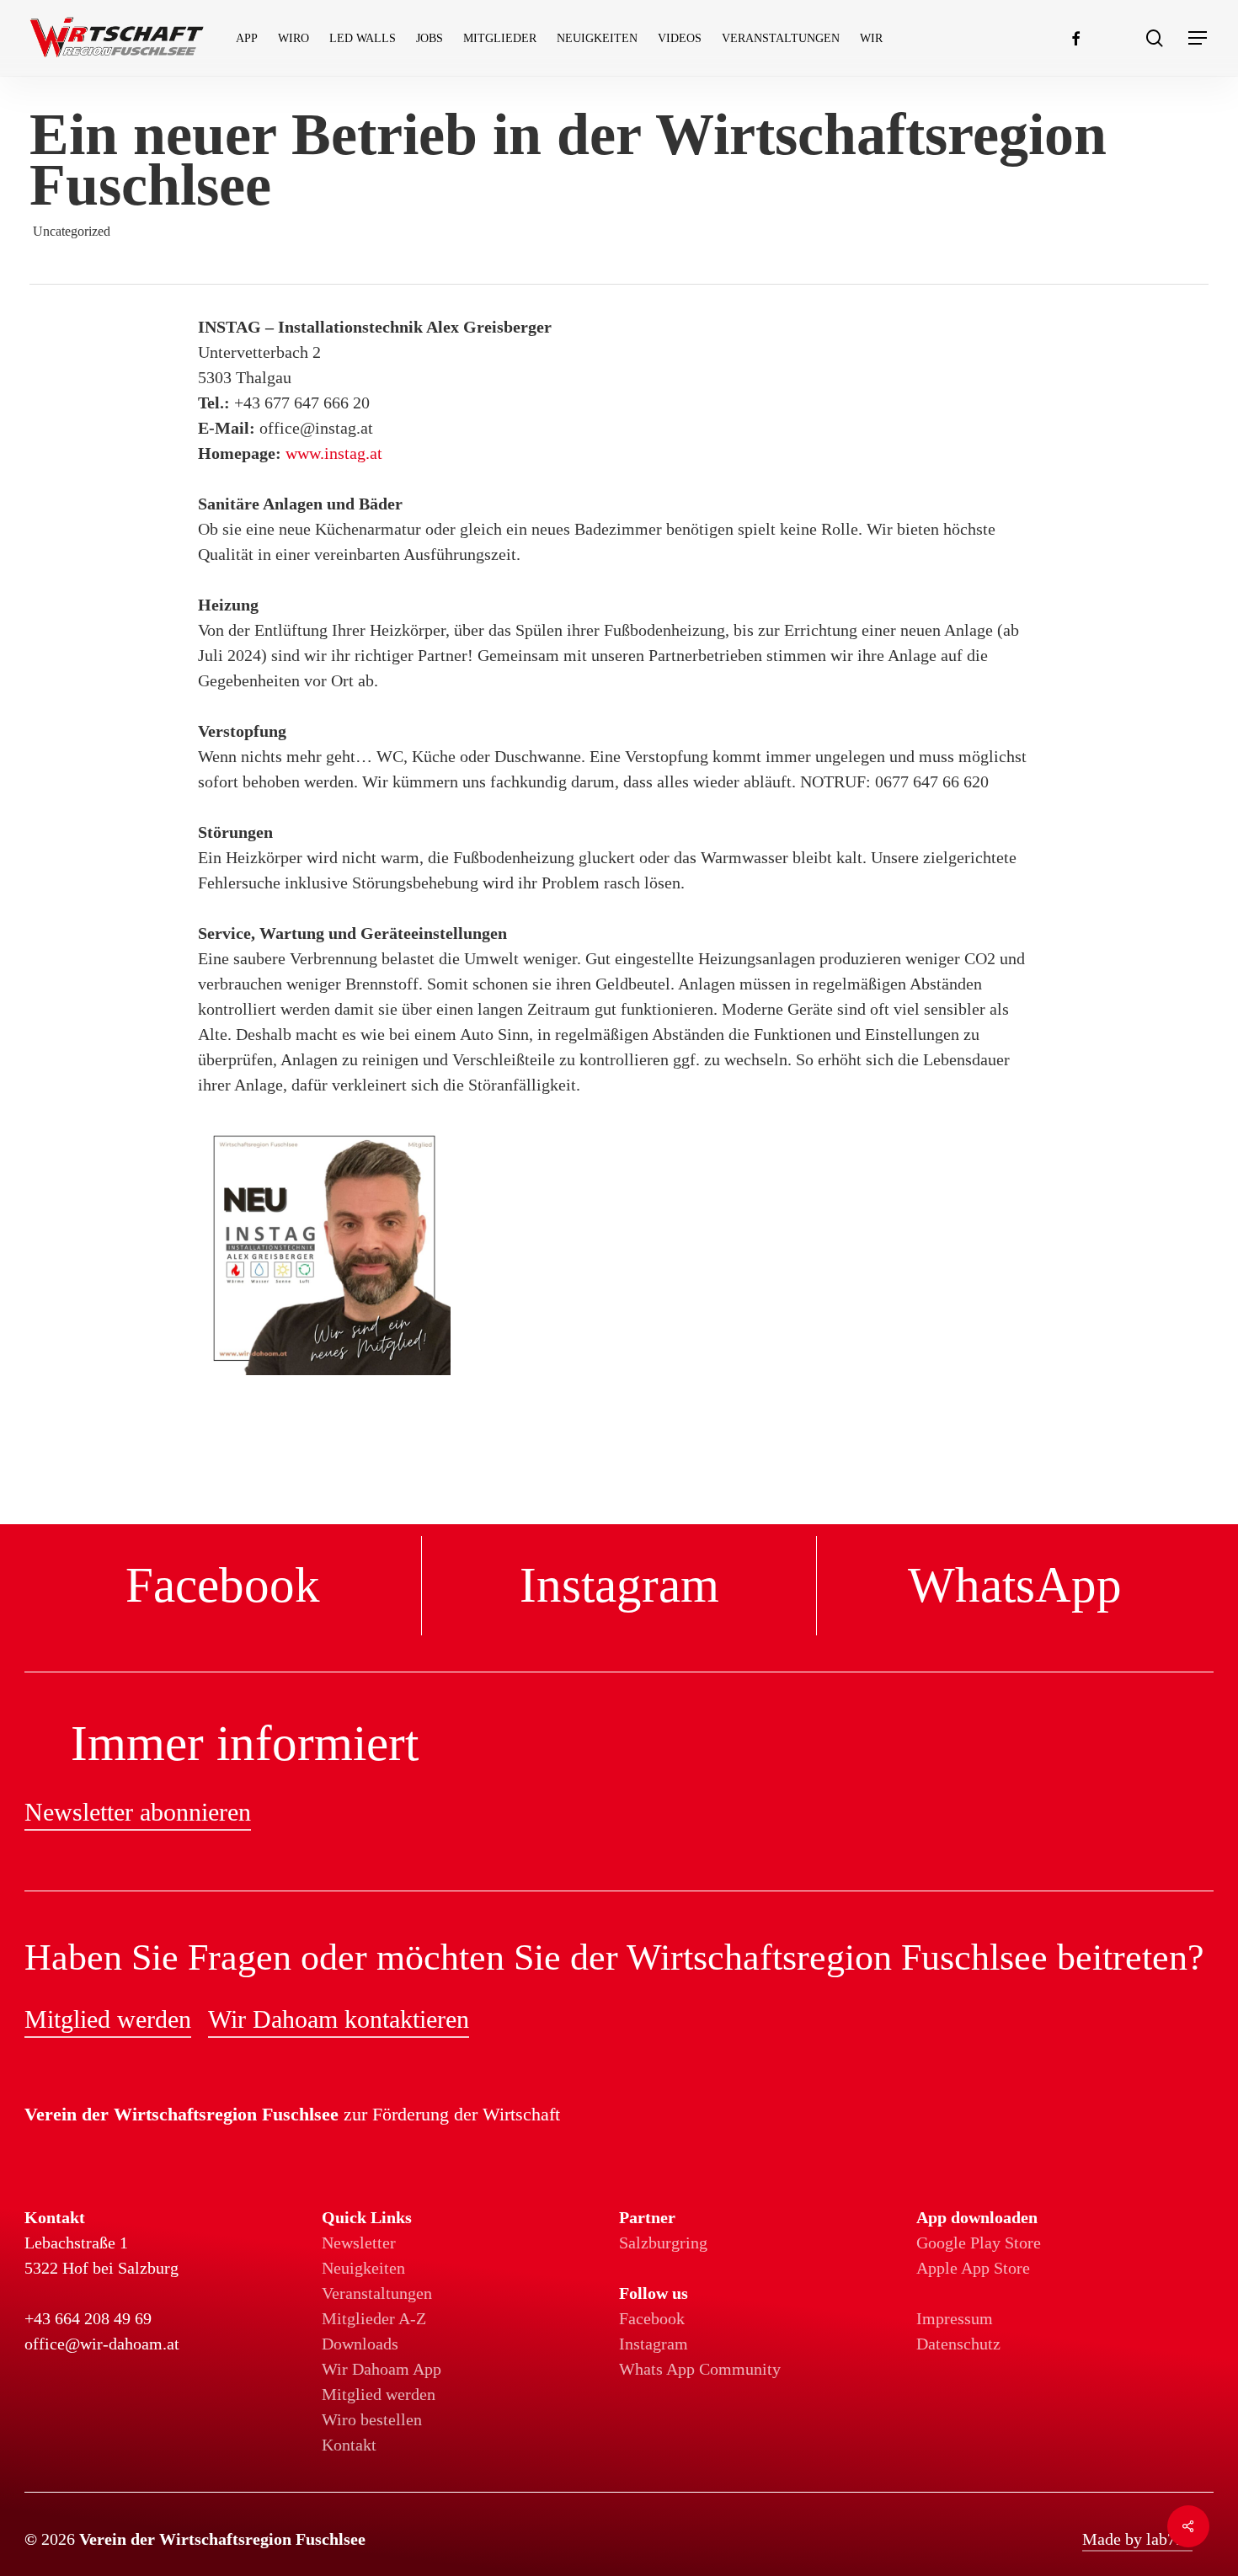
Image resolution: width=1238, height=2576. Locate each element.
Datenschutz (958, 2344)
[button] (1198, 38)
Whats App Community (700, 2369)
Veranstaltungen (377, 2293)
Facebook (652, 2318)
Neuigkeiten (363, 2268)
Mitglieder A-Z (374, 2318)
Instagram (654, 2344)
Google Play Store (979, 2243)
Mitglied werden (379, 2394)
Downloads (360, 2344)
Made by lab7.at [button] (1137, 2539)
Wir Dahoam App (382, 2369)
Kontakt (349, 2445)
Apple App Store (973, 2268)
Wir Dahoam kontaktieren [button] (339, 2019)
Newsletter (359, 2243)
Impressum (955, 2318)
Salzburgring (663, 2243)
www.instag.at (334, 453)
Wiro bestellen (372, 2419)
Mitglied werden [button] (108, 2019)
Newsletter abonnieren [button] (138, 1812)
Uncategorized (72, 231)
